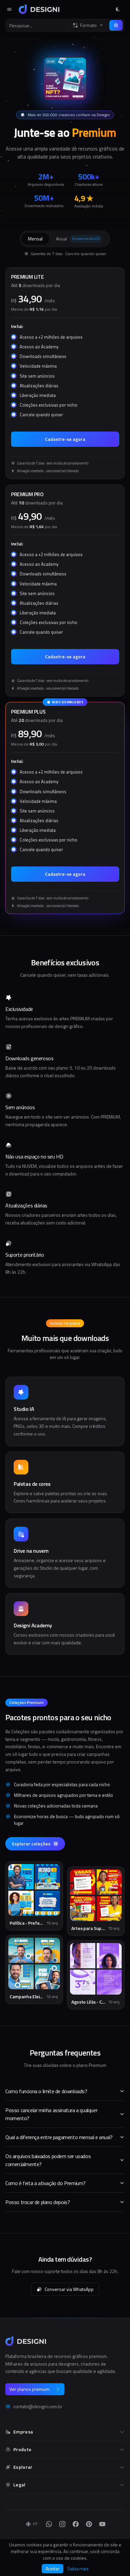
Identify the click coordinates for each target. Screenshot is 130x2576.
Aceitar (52, 2569)
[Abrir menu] (9, 9)
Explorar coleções (31, 1844)
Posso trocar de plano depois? (37, 2202)
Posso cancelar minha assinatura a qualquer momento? (51, 2114)
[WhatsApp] (49, 2524)
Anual (78, 239)
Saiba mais (78, 2569)
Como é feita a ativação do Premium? (45, 2183)
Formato (88, 25)
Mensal (35, 239)
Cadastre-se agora (65, 439)
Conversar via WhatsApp (69, 2289)
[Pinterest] (89, 2524)
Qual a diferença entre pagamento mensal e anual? (59, 2137)
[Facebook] (76, 2524)
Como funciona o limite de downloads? (46, 2091)
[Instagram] (62, 2524)
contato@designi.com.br (38, 2407)
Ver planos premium (29, 2389)
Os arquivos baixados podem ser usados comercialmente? (48, 2160)
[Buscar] (116, 25)
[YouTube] (102, 2524)
